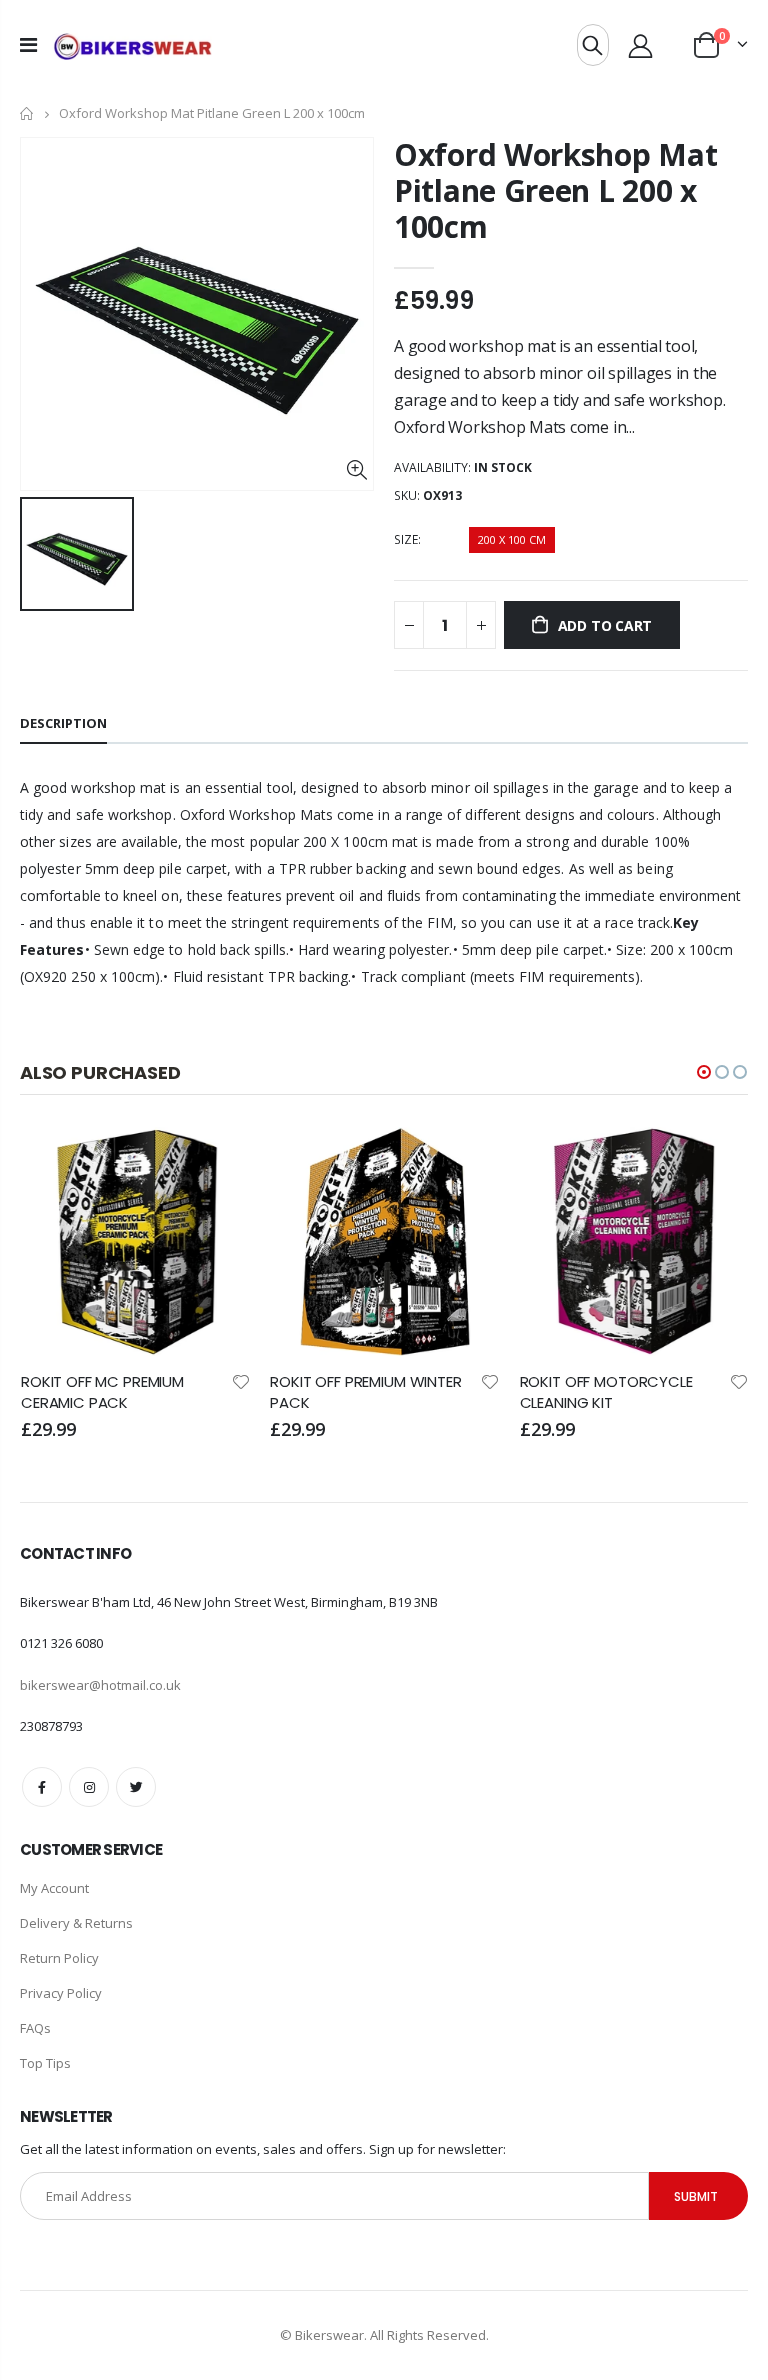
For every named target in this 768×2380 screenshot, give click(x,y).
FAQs (35, 2028)
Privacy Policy (61, 1993)
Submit (696, 2196)
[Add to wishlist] (241, 1380)
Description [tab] (63, 723)
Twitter (136, 1787)
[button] (704, 1072)
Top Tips (45, 2063)
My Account (54, 1888)
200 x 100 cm (512, 539)
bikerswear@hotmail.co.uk (100, 1685)
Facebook (42, 1787)
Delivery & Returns (76, 1923)
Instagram (89, 1787)
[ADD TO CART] (217, 1160)
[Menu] (28, 44)
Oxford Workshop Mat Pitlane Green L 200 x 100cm (555, 190)
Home (27, 113)
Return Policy (59, 1958)
